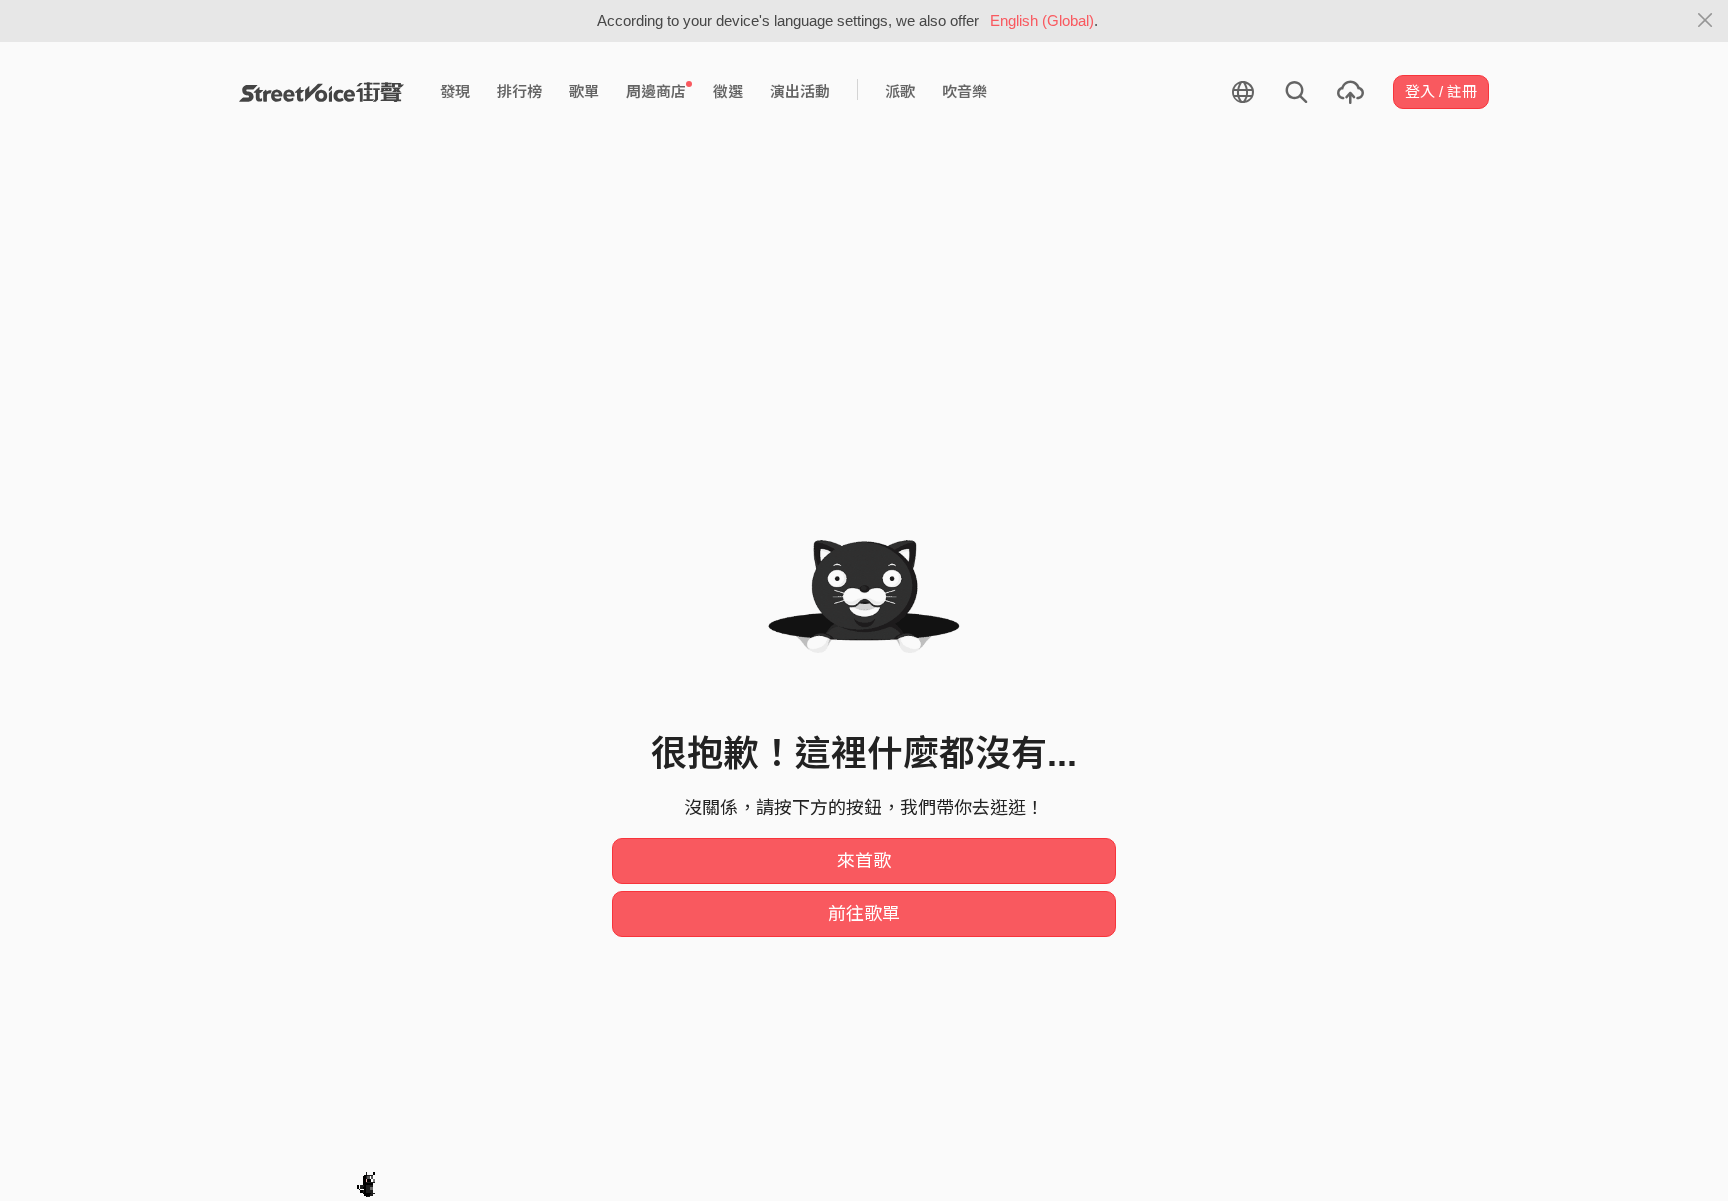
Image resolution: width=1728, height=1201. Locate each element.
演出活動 (800, 91)
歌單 (584, 91)
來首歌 (864, 861)
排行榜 (519, 91)
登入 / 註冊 (1441, 91)
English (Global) (1042, 20)
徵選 (728, 91)
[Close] (1705, 21)
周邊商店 (656, 91)
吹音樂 (964, 91)
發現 (455, 91)
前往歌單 (864, 914)
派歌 (900, 91)
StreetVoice (321, 92)
